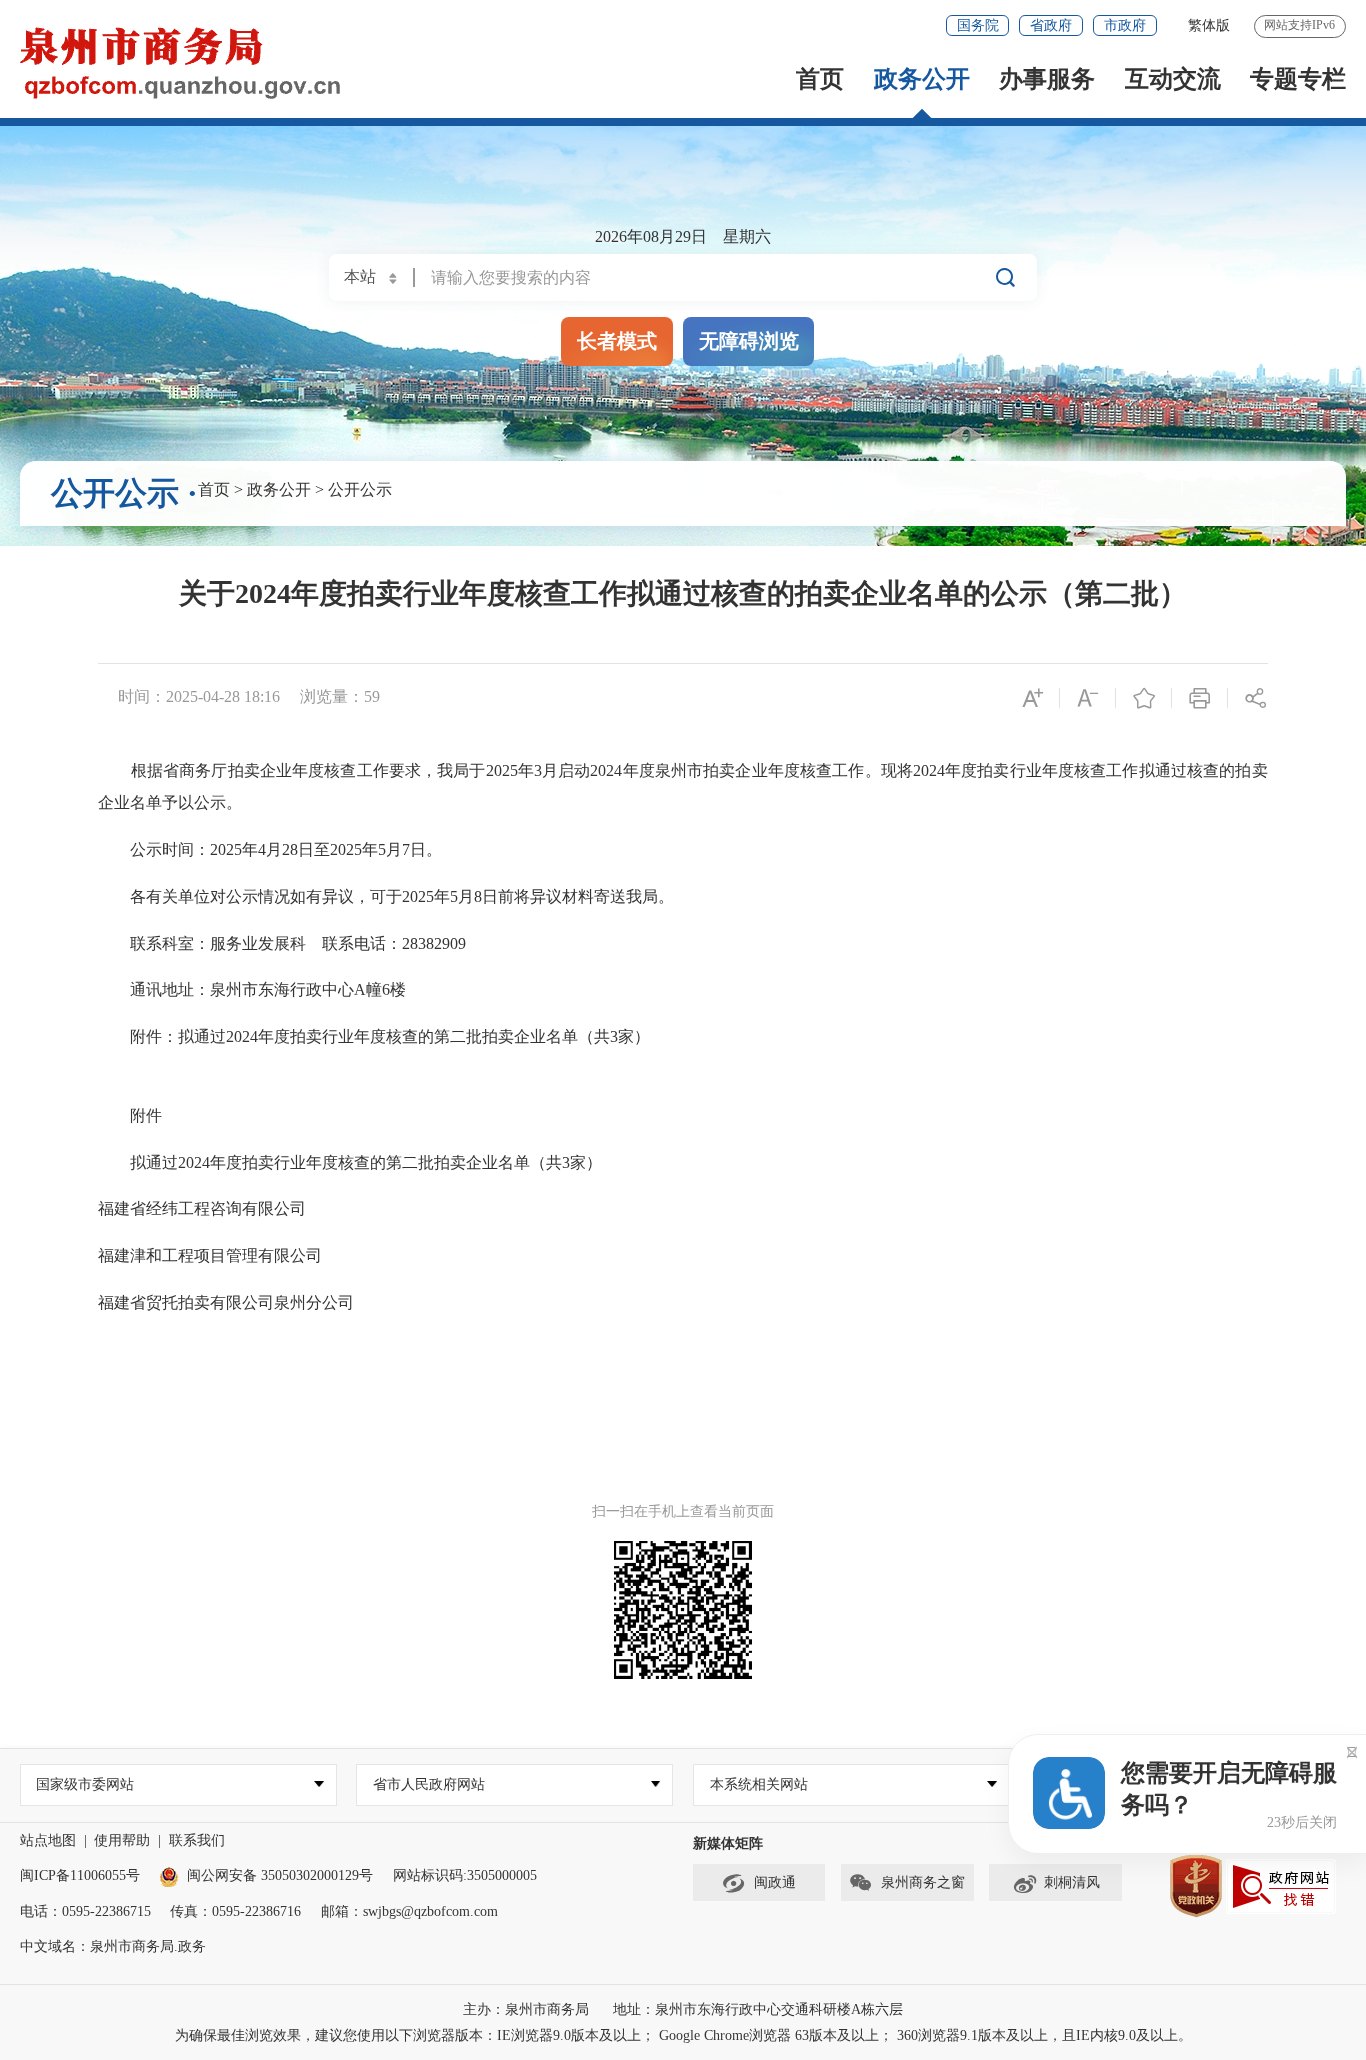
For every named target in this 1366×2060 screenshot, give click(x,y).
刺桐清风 (1072, 1882)
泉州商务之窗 (923, 1882)
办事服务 (1047, 79)
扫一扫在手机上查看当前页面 (683, 1511)
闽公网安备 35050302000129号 (280, 1875)
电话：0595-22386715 (85, 1911)
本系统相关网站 (759, 1784)
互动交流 (1173, 79)
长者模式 (617, 341)
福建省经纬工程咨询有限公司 (202, 1208)
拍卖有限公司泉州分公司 (266, 1302)
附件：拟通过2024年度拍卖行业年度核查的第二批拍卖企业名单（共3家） (376, 1036)
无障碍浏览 (749, 341)
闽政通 (775, 1882)
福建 (114, 1302)
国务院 (978, 25)
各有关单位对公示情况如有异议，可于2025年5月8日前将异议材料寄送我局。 (398, 896)
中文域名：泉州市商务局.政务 (113, 1946)
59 (372, 696)
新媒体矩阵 (728, 1843)
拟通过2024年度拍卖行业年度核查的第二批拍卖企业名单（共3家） (352, 1162)
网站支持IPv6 (1299, 25)
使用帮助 (122, 1840)
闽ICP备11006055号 (80, 1875)
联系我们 (197, 1840)
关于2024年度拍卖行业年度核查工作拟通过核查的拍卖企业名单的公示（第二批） (683, 593)
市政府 (1125, 25)
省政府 (1051, 25)
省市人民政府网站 (429, 1784)
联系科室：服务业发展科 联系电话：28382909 (292, 943)
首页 (820, 79)
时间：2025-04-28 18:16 (199, 696)
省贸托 (154, 1302)
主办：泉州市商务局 (526, 2009)
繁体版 (1209, 25)
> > (295, 489)
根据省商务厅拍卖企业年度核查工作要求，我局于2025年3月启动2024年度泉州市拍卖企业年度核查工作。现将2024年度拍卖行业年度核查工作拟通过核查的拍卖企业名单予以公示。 (682, 786)
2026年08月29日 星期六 (683, 236)
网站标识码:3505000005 (465, 1875)
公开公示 (360, 489)
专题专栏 (1298, 79)
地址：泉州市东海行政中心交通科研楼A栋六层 (758, 2009)
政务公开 (922, 79)
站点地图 (48, 1840)
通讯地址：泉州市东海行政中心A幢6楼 (258, 989)
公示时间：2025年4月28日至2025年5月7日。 (282, 849)
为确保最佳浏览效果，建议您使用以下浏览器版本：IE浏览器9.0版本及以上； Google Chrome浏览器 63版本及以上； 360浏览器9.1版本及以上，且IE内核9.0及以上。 (683, 2035)
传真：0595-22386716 (235, 1911)
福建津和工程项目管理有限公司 (210, 1255)
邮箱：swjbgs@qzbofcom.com (409, 1911)
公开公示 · (124, 494)
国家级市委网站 (85, 1784)
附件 (132, 1115)
